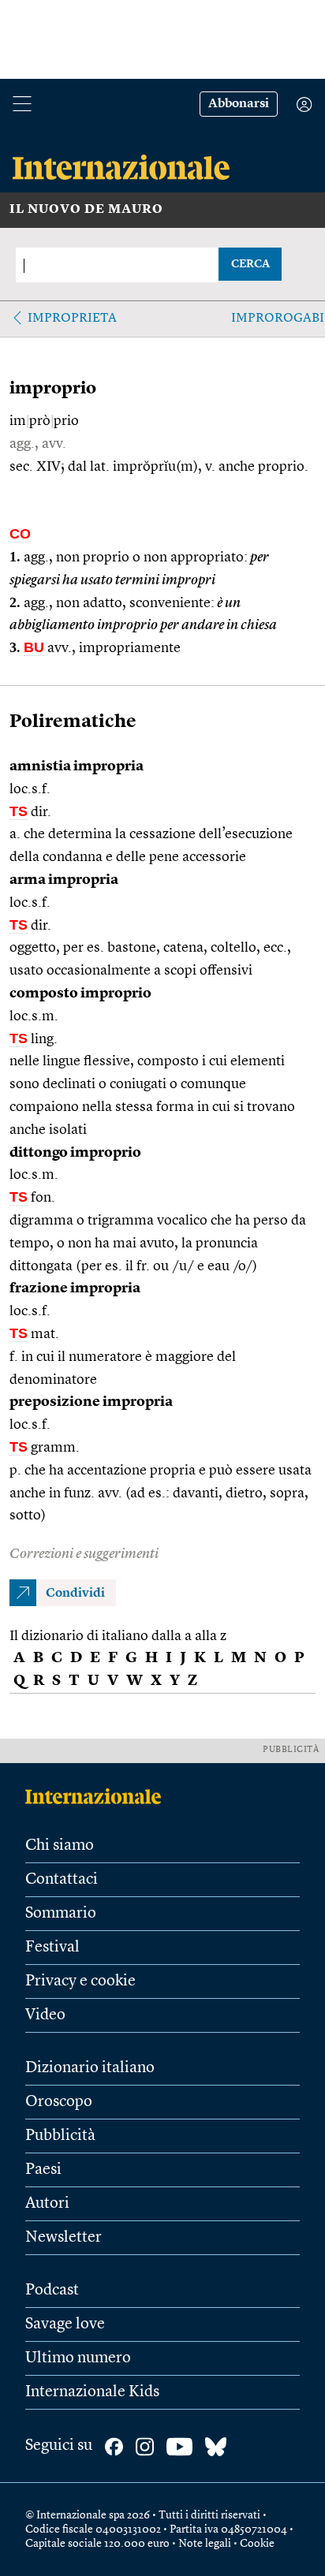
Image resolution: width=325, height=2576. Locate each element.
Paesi (43, 2170)
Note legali (205, 2544)
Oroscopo (59, 2102)
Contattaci (62, 1880)
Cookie (257, 2544)
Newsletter (64, 2238)
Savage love (65, 2324)
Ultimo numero (78, 2358)
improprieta (72, 319)
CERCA (250, 264)
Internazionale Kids (92, 2392)
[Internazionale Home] (98, 1796)
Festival (52, 1948)
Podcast (52, 2291)
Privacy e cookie (80, 1981)
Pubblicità (60, 2136)
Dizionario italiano (90, 2068)
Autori (47, 2204)
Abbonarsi (239, 104)
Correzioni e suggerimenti (84, 1554)
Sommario (61, 1914)
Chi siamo (60, 1846)
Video (45, 2015)
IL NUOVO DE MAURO (86, 210)
